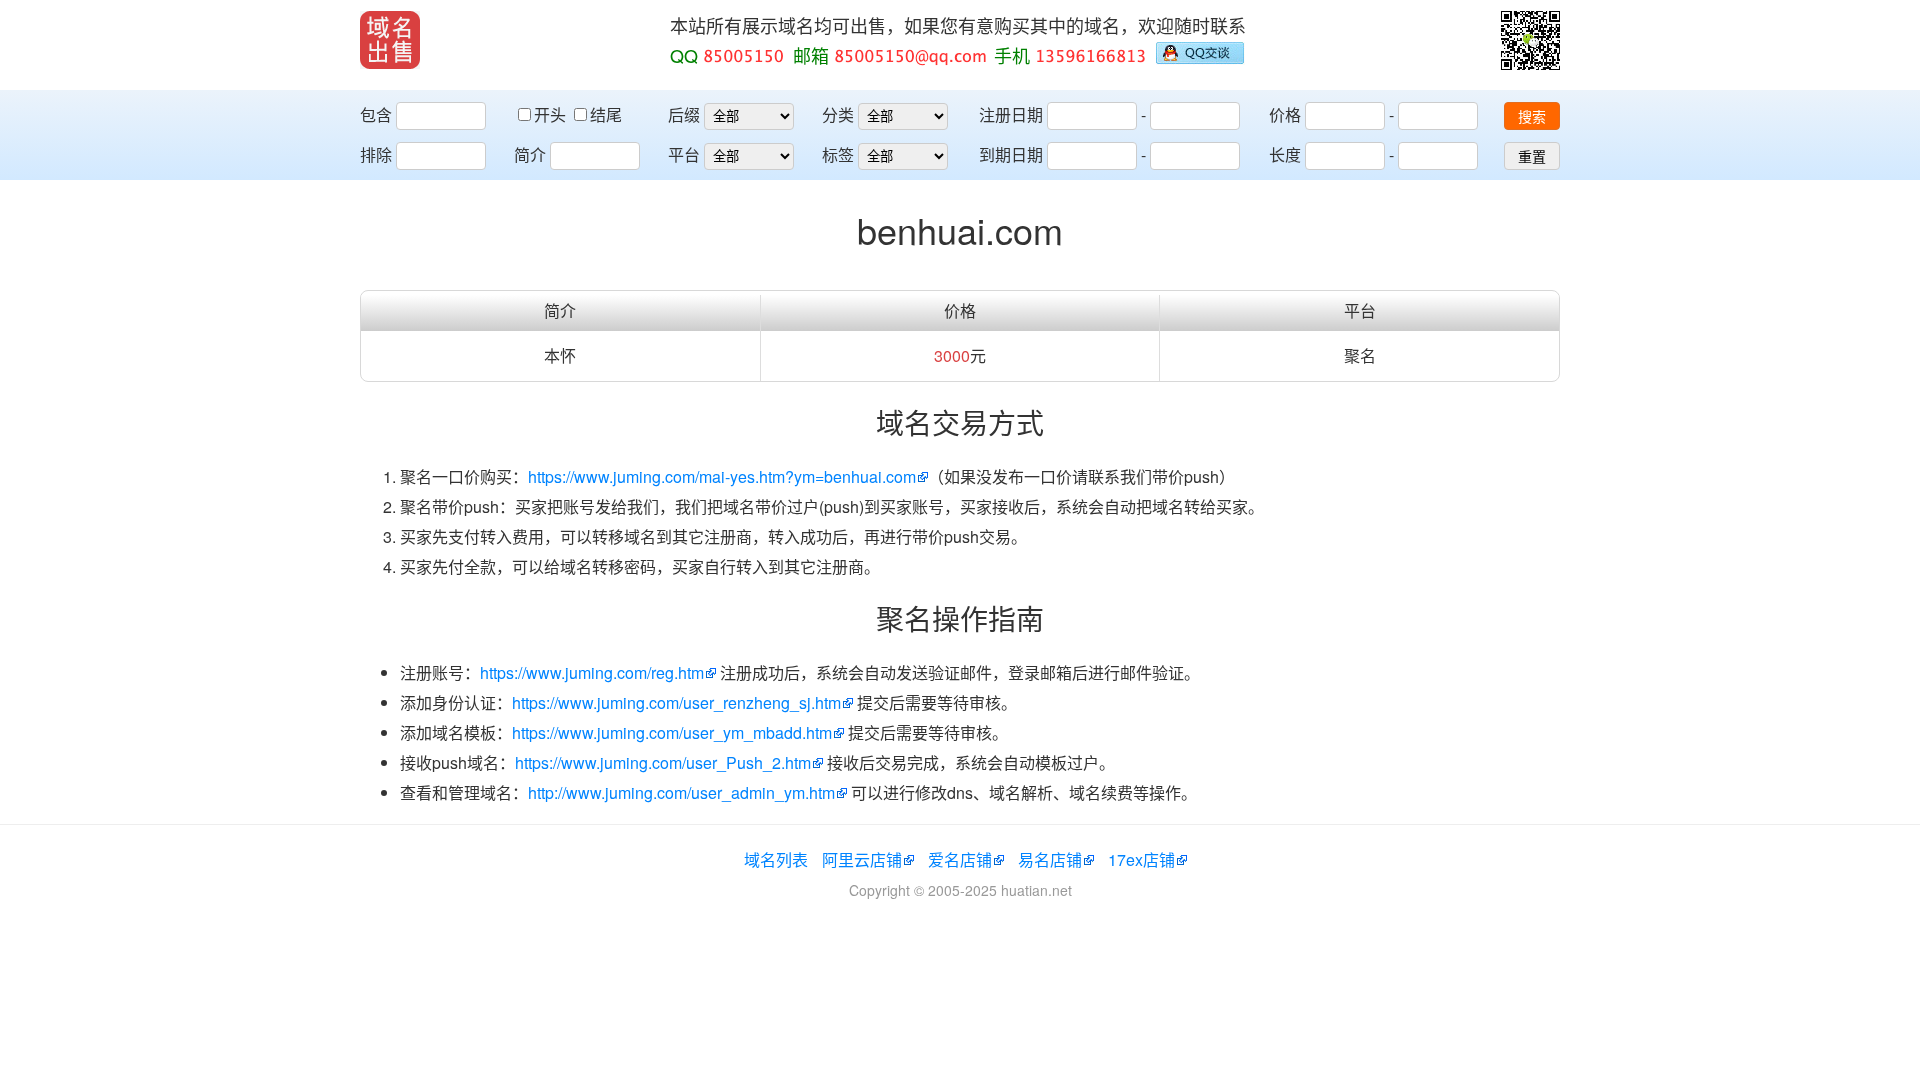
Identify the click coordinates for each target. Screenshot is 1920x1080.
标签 (838, 154)
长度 (1285, 154)
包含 (376, 114)
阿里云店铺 (862, 859)
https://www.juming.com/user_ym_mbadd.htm (672, 732)
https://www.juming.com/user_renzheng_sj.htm (676, 702)
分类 (838, 114)
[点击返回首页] (390, 40)
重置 (1532, 157)
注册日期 (1011, 114)
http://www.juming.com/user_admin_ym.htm (681, 792)
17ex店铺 (1141, 859)
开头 (552, 114)
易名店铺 (1050, 859)
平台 (684, 154)
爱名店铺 (960, 859)
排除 (376, 154)
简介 (530, 154)
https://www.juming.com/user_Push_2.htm (663, 762)
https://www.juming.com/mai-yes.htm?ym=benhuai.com (722, 476)
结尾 (606, 114)
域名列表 (776, 859)
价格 (1285, 114)
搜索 (1532, 117)
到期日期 (1011, 154)
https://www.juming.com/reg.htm (592, 672)
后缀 (684, 114)
